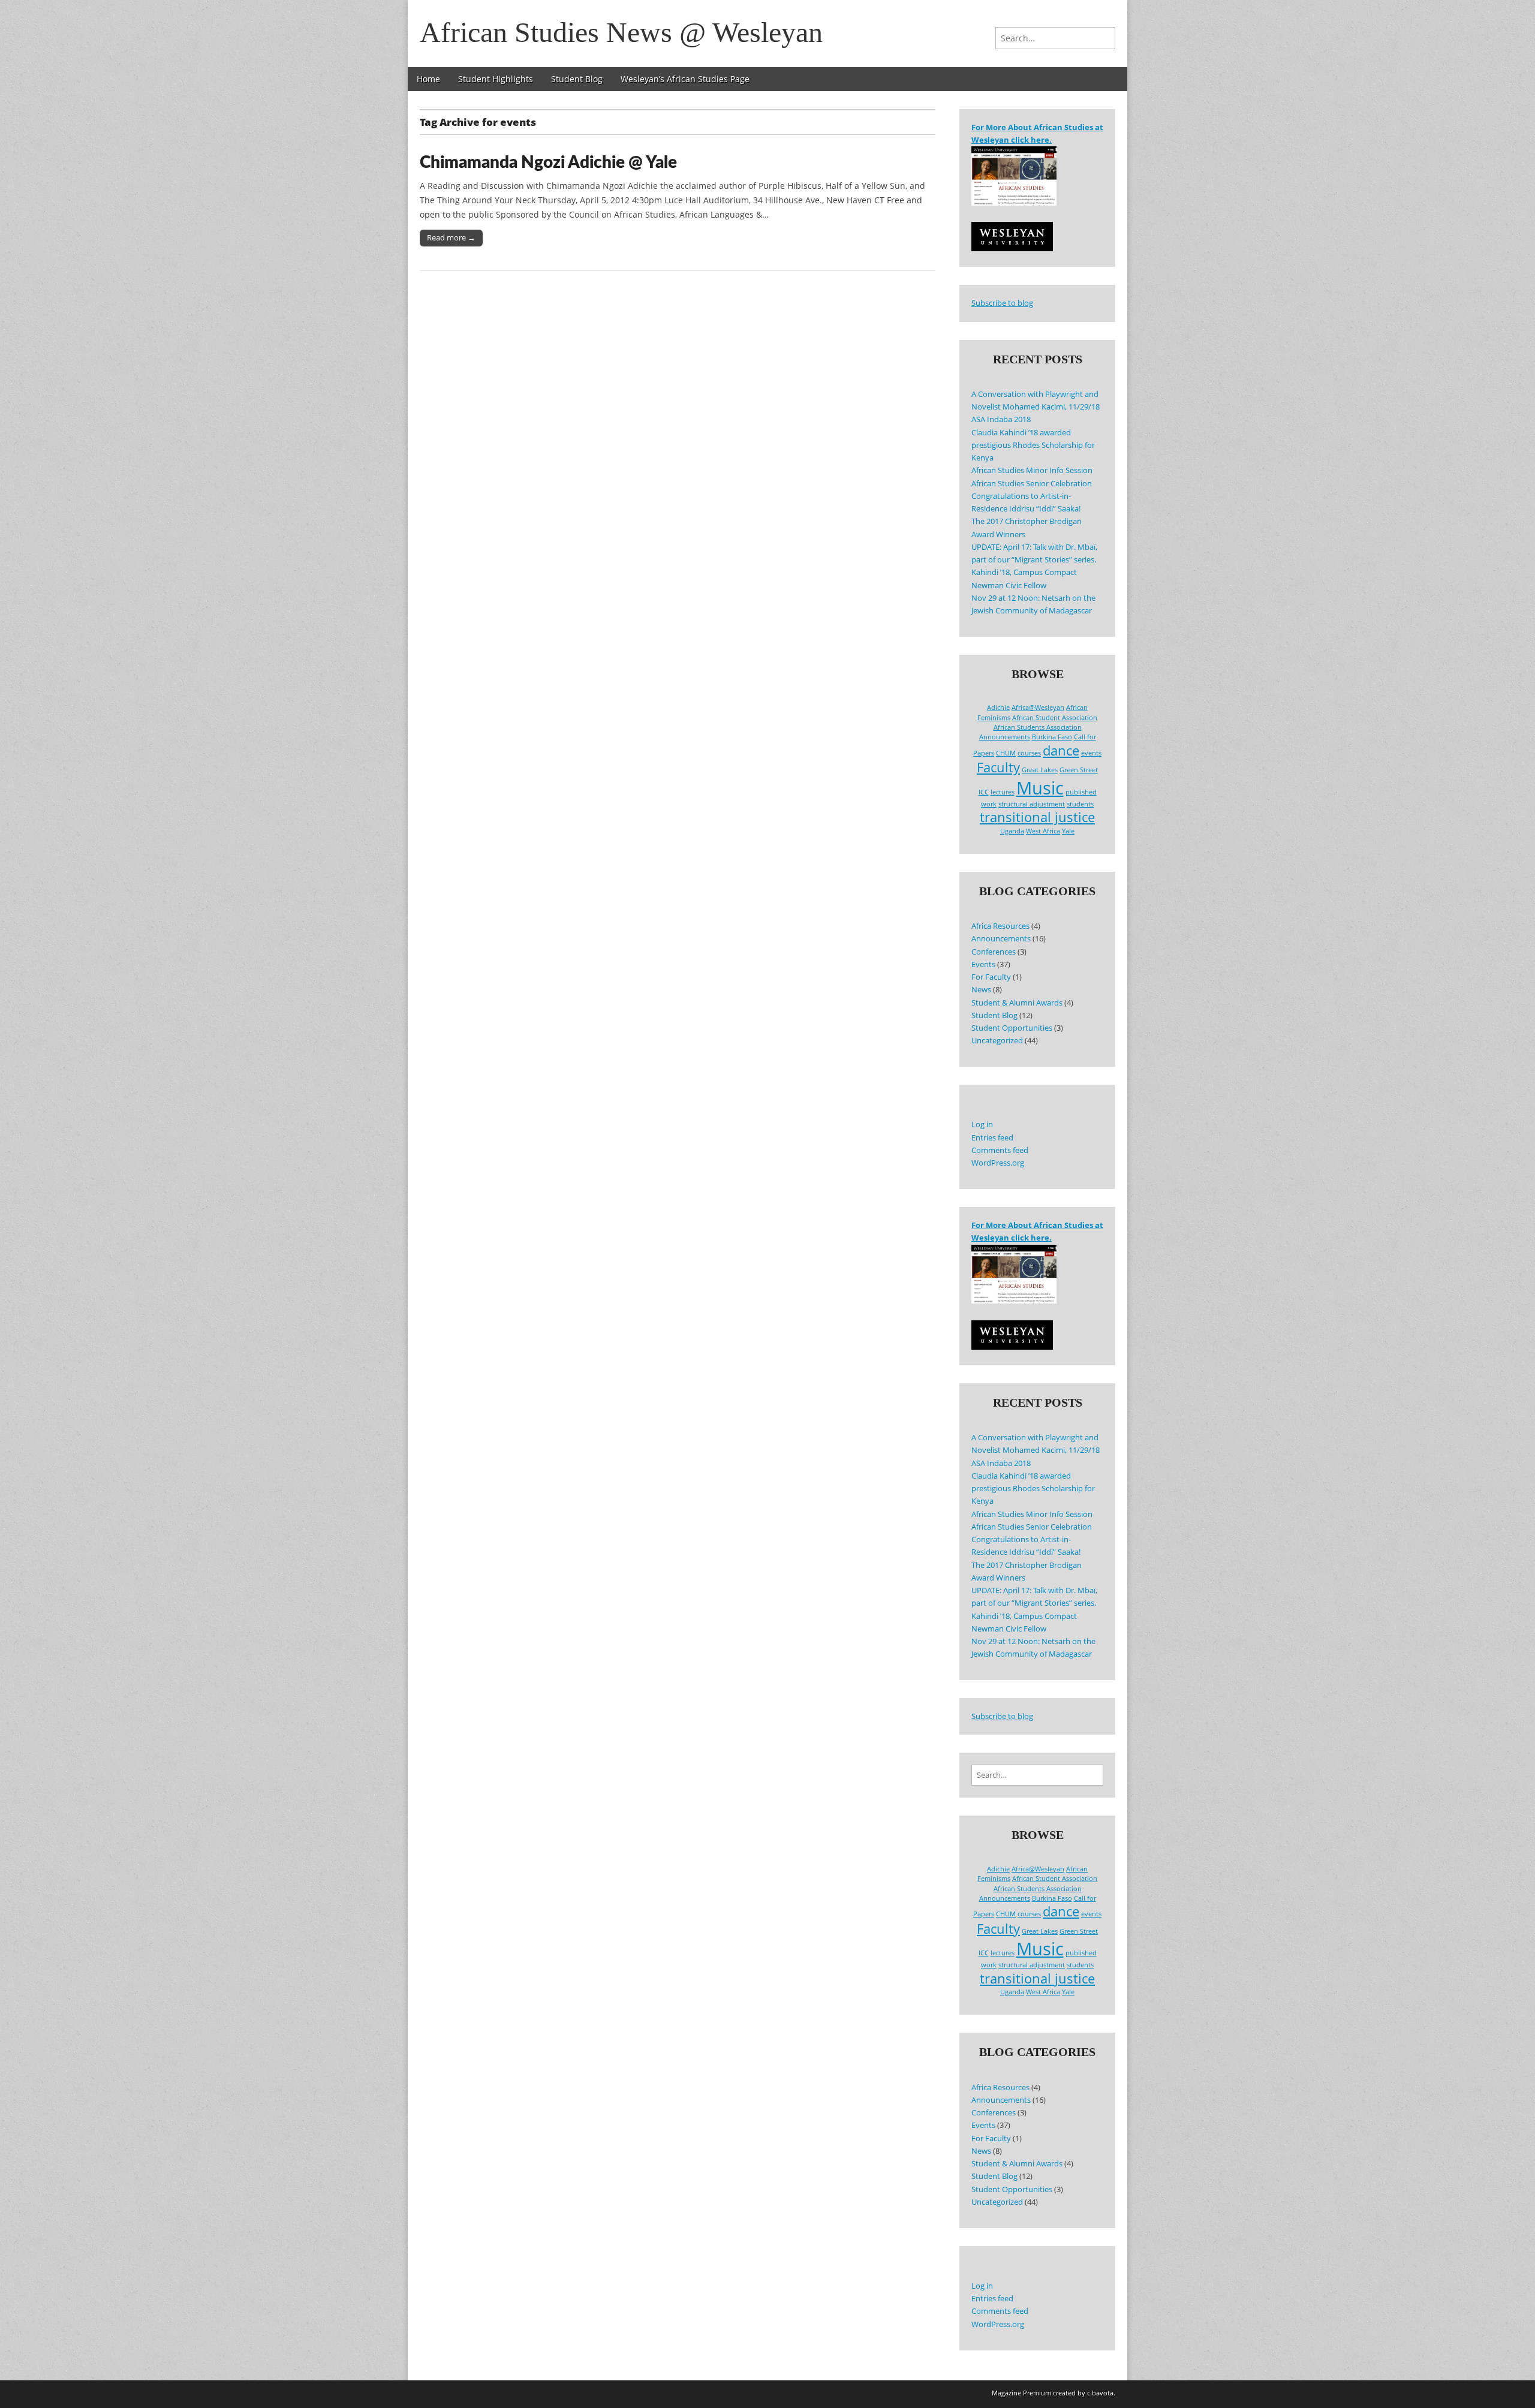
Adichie (998, 708)
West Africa (1043, 831)
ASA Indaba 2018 (1001, 419)
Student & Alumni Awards (1017, 1003)
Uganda (1012, 831)
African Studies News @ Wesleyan (621, 32)
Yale (1068, 831)
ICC (984, 792)
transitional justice (1037, 817)
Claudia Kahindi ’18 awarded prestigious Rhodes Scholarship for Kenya (1033, 446)
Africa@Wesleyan (1038, 708)
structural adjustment (1032, 804)
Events (983, 964)
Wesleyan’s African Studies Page (685, 79)
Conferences (994, 952)
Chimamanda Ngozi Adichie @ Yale (548, 162)
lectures (1003, 792)
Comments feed (1000, 1150)
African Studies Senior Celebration (1032, 484)
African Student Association (1055, 718)
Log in (982, 1125)
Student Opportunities (1012, 1028)
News (981, 990)
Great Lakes (1040, 770)
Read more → (451, 237)
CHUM (1006, 753)
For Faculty (991, 977)
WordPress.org (998, 1163)
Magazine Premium (1021, 2393)
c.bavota (1100, 2393)
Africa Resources (1000, 926)
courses (1029, 753)
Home (428, 79)
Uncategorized (997, 1041)
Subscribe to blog (1002, 303)
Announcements (1005, 737)
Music (1040, 788)
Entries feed (992, 1138)
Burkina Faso (1052, 737)
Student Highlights (496, 79)
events (1091, 753)
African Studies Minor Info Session (1032, 470)
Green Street (1079, 770)
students (1080, 804)
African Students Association (1038, 727)
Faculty (998, 767)
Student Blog (577, 79)
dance (1061, 750)
